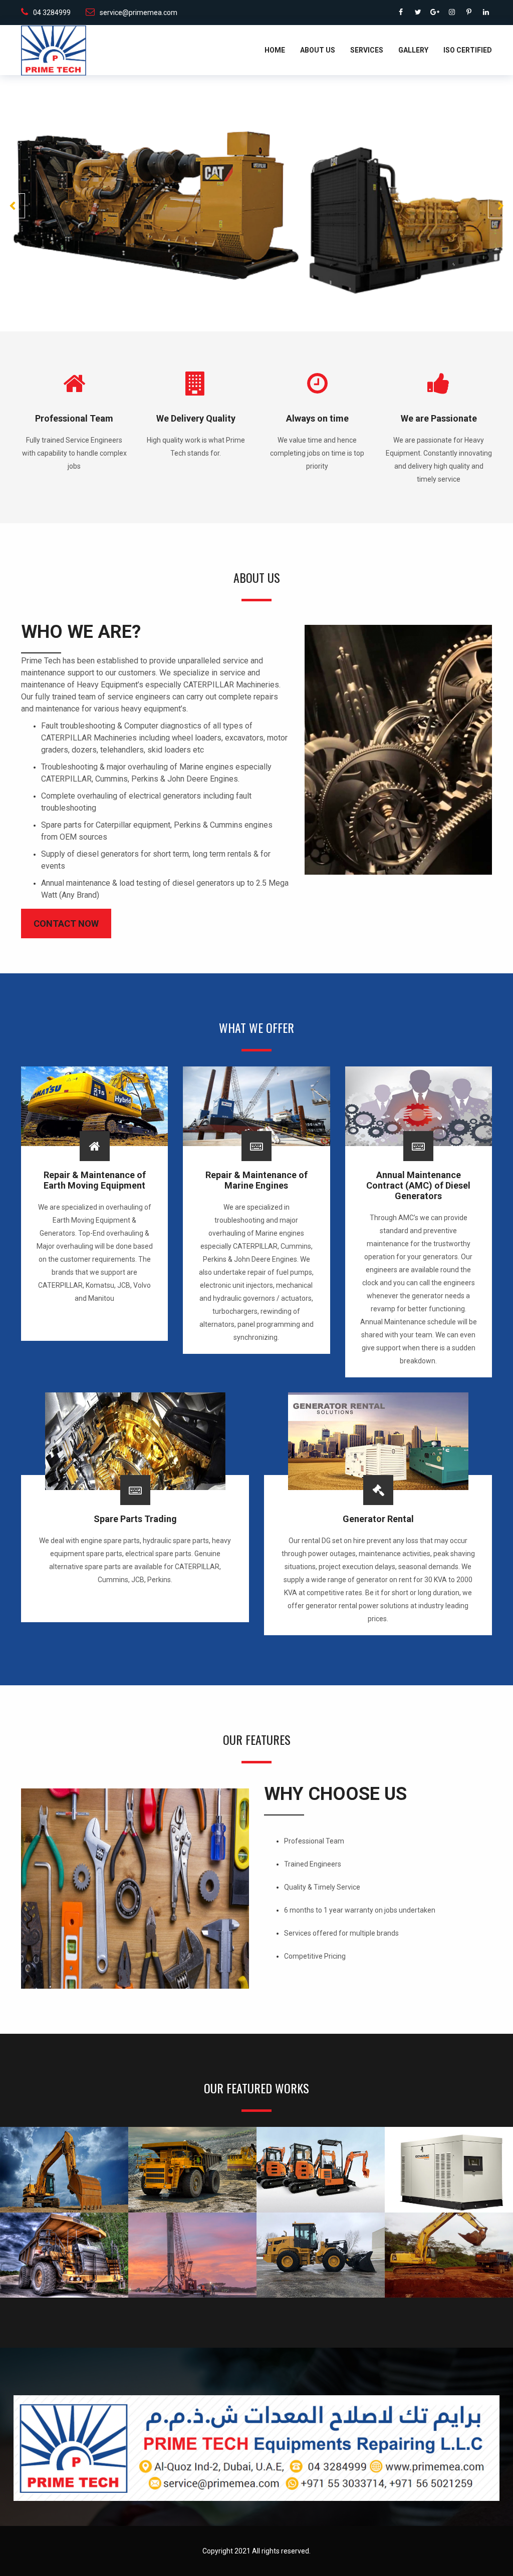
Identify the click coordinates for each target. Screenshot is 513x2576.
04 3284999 (52, 13)
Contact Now (66, 924)
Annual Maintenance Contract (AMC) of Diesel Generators (418, 1185)
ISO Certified (468, 50)
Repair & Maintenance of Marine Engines (256, 1180)
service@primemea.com (139, 13)
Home (275, 50)
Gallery (413, 50)
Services (367, 50)
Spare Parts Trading (135, 1519)
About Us (318, 50)
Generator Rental (378, 1519)
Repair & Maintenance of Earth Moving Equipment (95, 1180)
